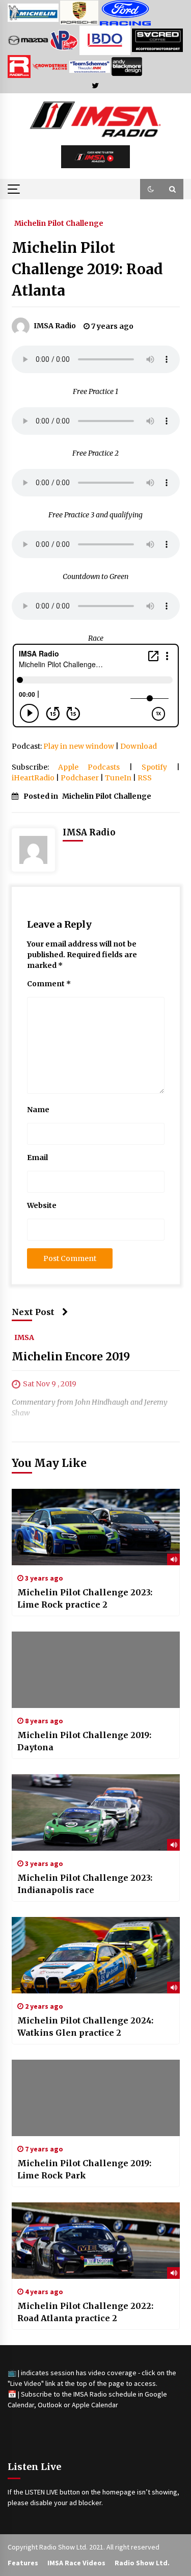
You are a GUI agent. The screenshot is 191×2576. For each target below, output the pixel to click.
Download (139, 746)
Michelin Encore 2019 (71, 1357)
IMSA (24, 1337)
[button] (151, 189)
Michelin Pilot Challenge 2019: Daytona (84, 1741)
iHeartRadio (33, 778)
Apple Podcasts (89, 767)
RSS (145, 778)
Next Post (33, 1312)
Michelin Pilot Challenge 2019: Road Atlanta (87, 269)
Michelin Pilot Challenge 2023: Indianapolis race (85, 1884)
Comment (49, 984)
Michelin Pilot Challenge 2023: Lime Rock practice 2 (85, 1598)
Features (23, 2563)
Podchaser (80, 778)
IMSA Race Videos (76, 2563)
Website (42, 1205)
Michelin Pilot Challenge (59, 223)
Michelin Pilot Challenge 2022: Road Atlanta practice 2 (85, 2312)
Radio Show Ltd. (142, 2563)
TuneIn (118, 778)
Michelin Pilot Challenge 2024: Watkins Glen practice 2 (85, 2027)
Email (37, 1158)
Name (38, 1110)
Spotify (154, 767)
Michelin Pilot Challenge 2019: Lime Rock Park (84, 2169)
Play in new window (79, 746)
